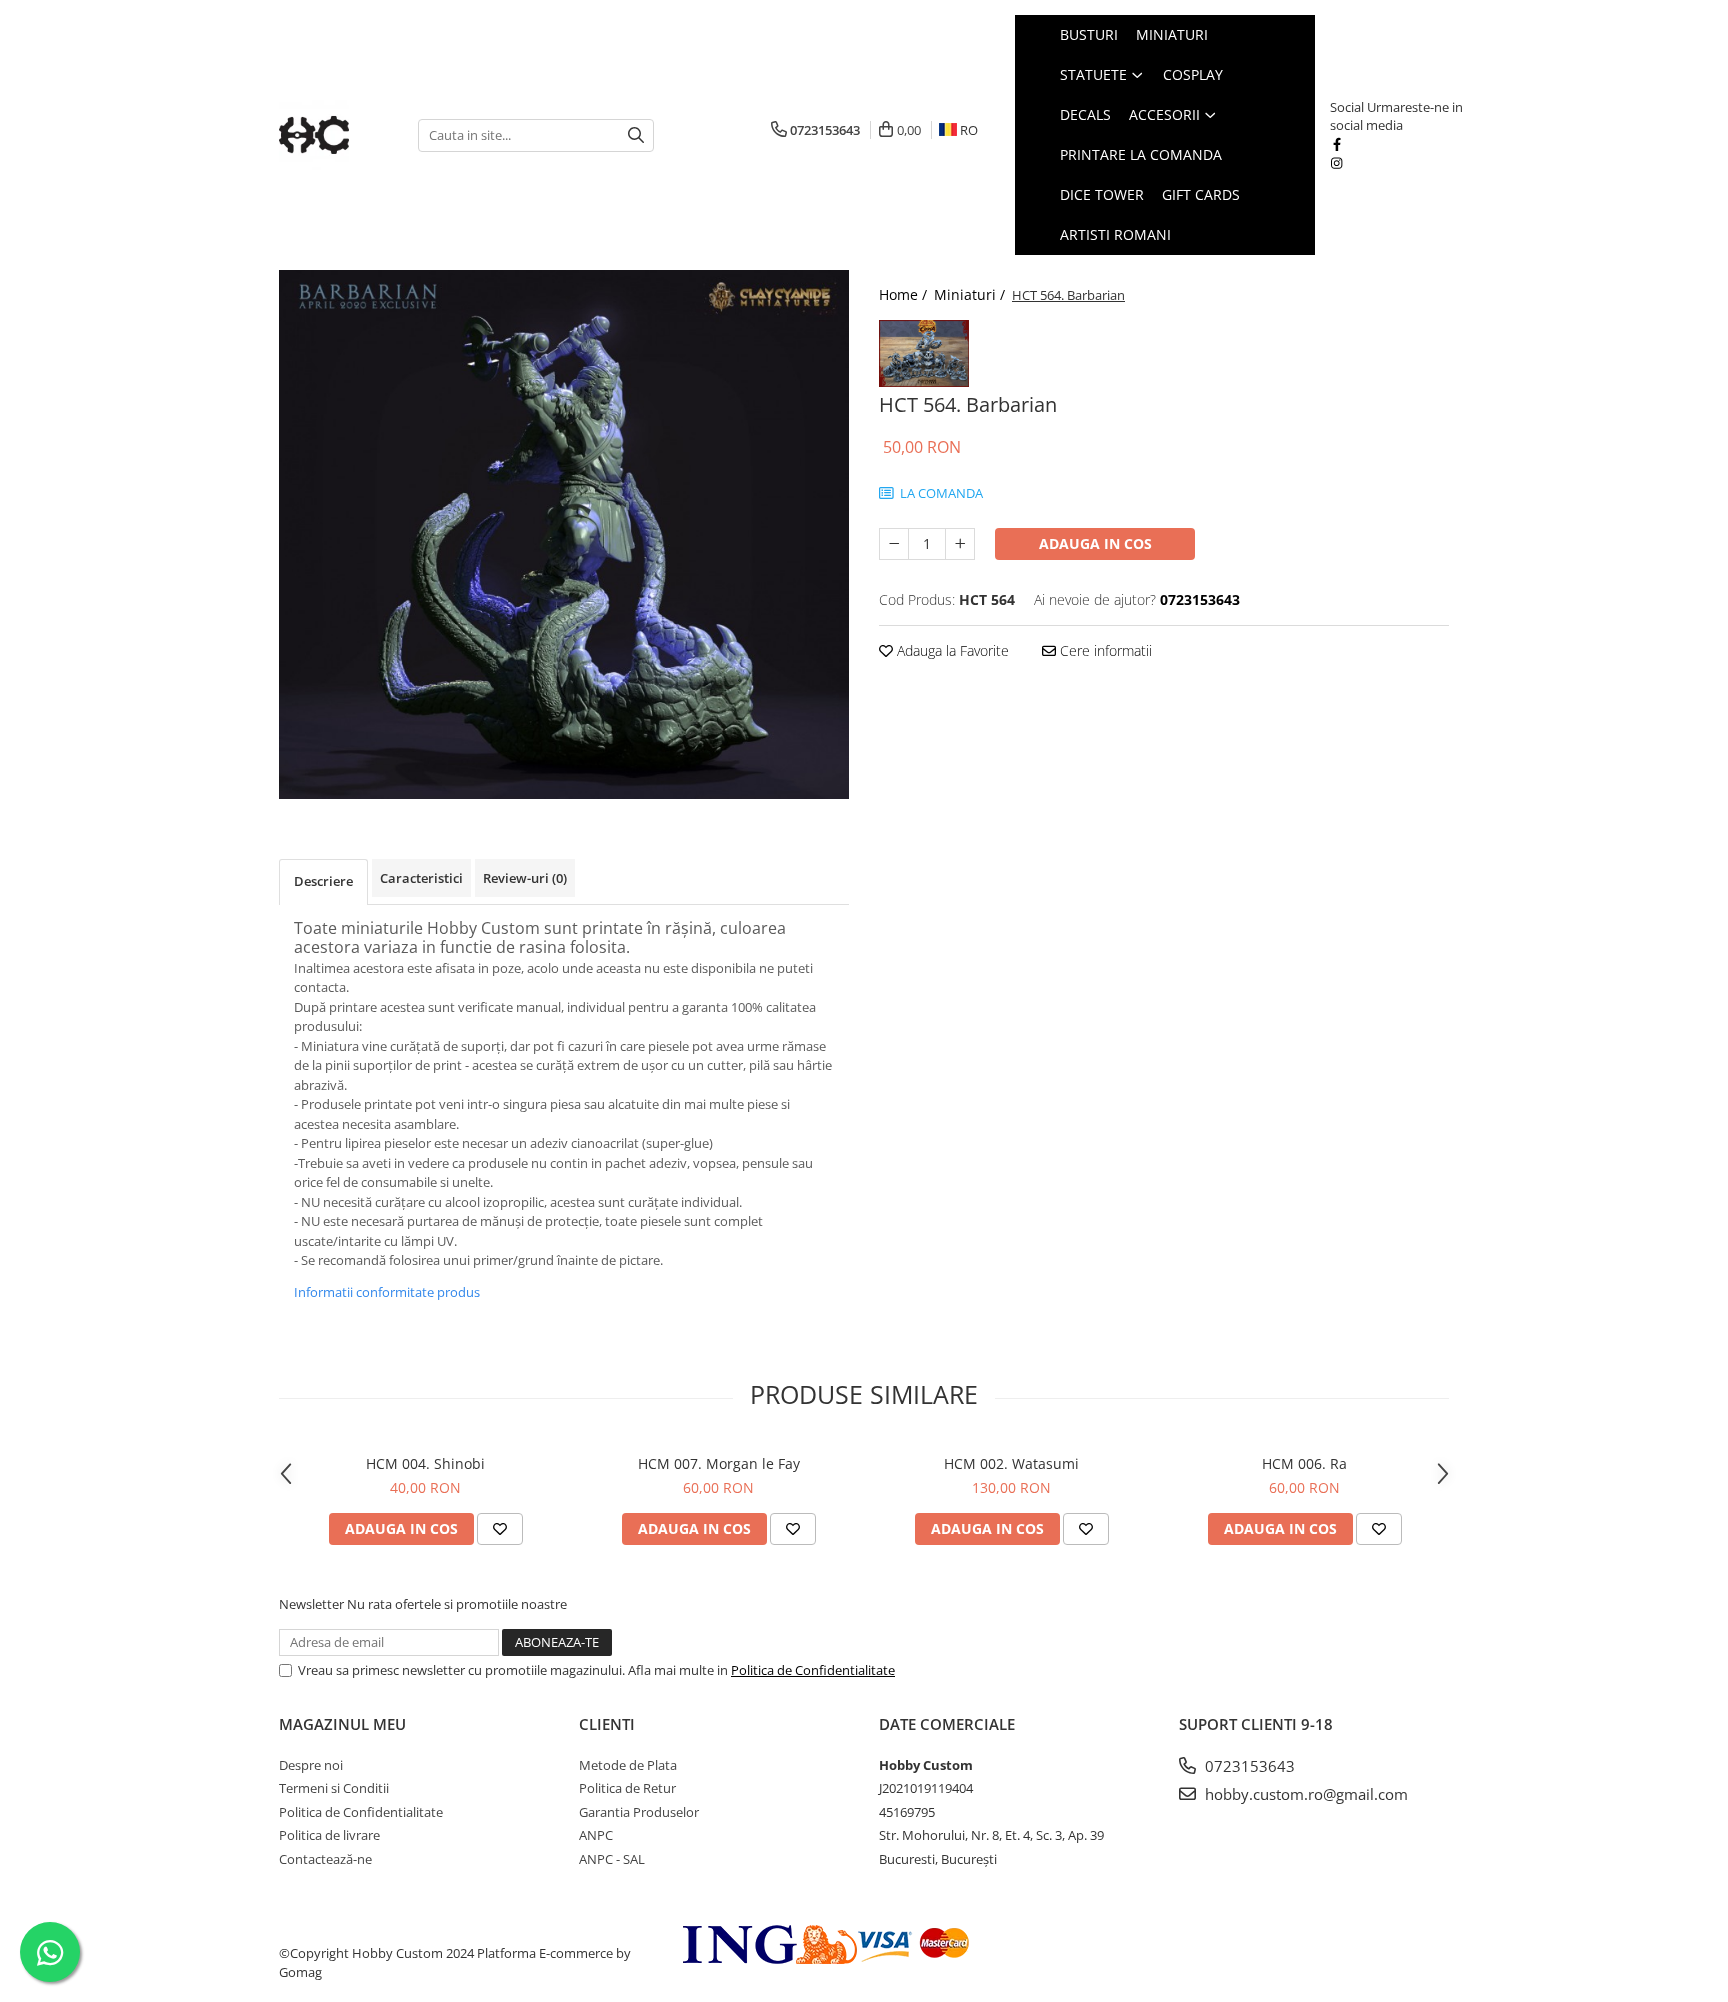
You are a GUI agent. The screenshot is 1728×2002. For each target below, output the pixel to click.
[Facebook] (1336, 144)
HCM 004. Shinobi (425, 1463)
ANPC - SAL (612, 1859)
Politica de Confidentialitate (813, 1670)
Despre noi (311, 1765)
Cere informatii (1104, 650)
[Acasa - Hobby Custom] (333, 135)
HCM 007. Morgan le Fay (719, 1463)
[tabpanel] (564, 534)
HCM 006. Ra (1304, 1463)
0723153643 (1248, 1766)
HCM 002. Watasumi (1011, 1463)
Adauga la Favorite (951, 650)
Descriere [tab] (323, 881)
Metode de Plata (628, 1765)
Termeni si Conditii (334, 1788)
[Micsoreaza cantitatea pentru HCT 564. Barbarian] (894, 544)
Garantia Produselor (639, 1812)
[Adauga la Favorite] (500, 1529)
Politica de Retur (627, 1788)
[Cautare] (636, 135)
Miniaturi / (971, 294)
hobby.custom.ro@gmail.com (1304, 1794)
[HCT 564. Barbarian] (564, 534)
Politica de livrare (329, 1835)
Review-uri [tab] (525, 878)
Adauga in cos (1095, 543)
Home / (905, 294)
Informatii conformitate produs (387, 1292)
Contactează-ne (325, 1859)
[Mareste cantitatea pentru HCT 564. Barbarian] (960, 544)
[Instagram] (1336, 163)
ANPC (596, 1835)
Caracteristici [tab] (421, 878)
